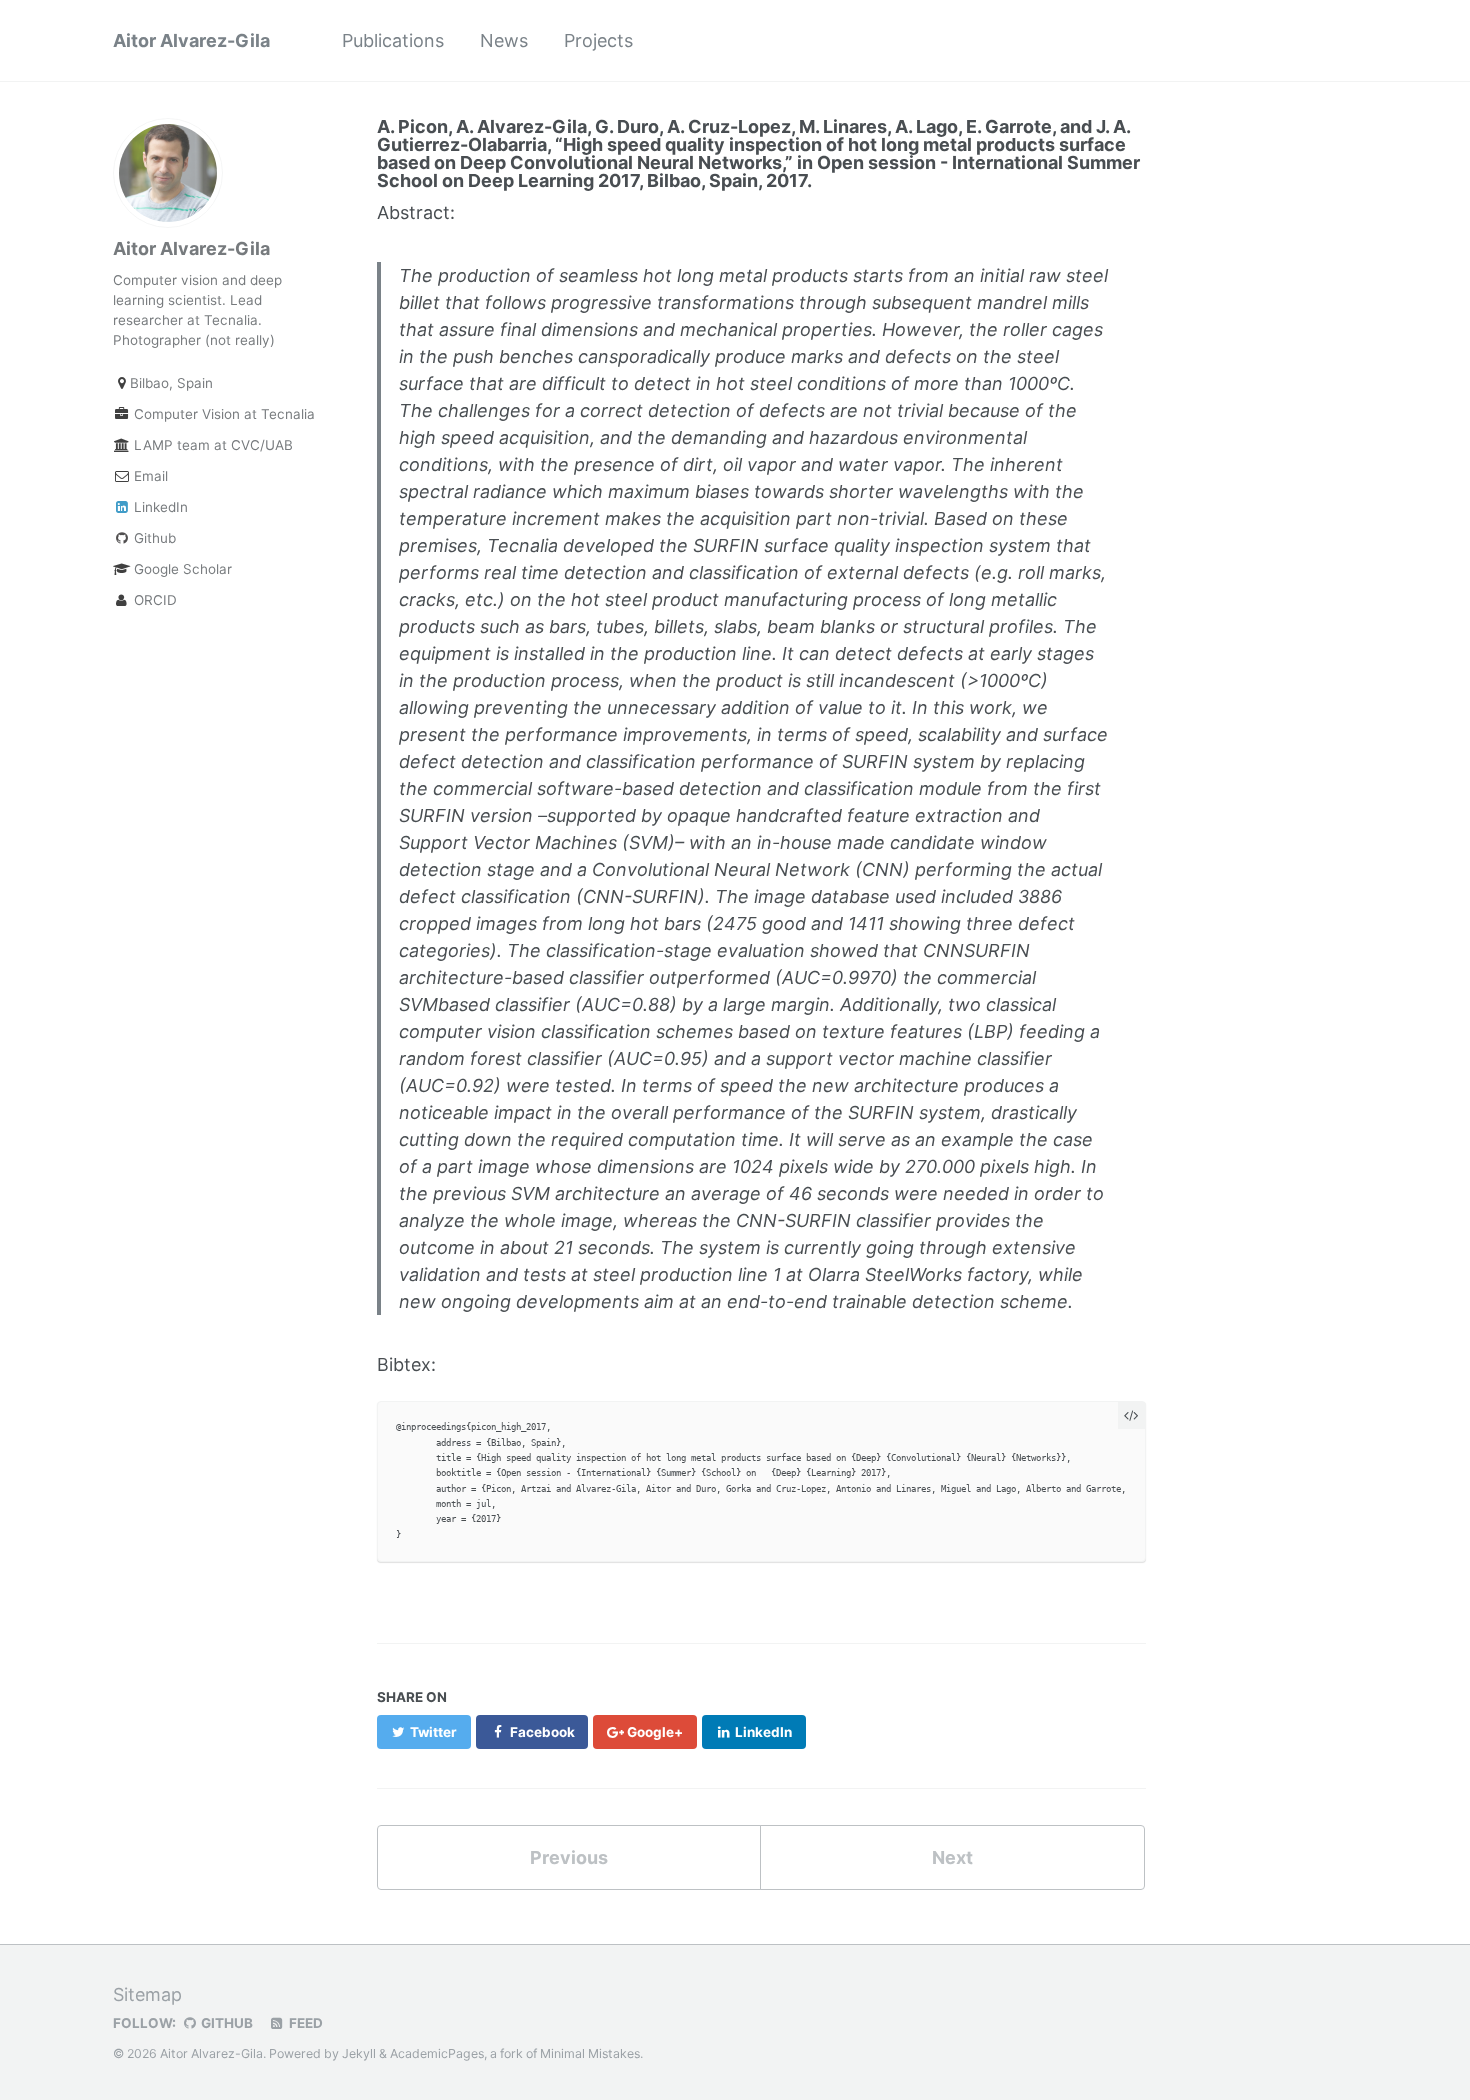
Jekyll (359, 2053)
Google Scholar (181, 569)
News (504, 40)
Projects (598, 40)
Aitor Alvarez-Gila (191, 40)
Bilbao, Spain (171, 383)
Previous (569, 1857)
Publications (393, 40)
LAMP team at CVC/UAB (211, 445)
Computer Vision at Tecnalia (216, 414)
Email (149, 476)
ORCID (153, 600)
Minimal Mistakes (590, 2053)
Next (952, 1857)
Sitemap (147, 1994)
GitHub (225, 2023)
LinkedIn (159, 507)
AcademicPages (437, 2053)
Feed (304, 2023)
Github (153, 538)
